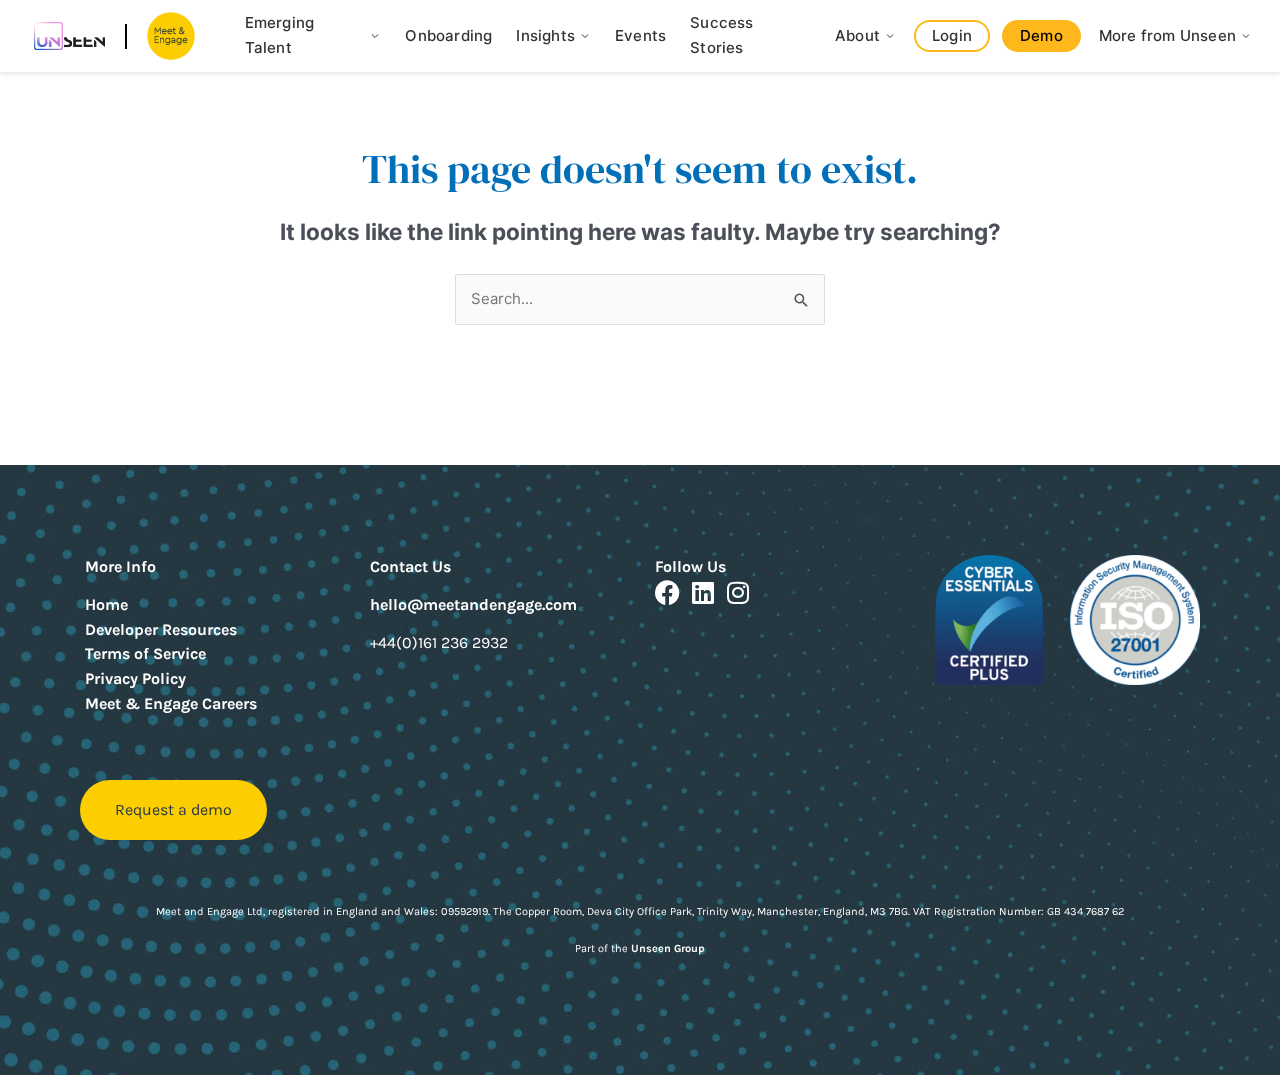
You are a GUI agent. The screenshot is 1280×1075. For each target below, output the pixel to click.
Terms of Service (145, 653)
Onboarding (448, 35)
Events (640, 35)
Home (106, 604)
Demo (1041, 35)
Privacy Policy (135, 678)
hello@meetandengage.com (473, 604)
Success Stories (721, 35)
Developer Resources (161, 629)
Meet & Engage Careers (171, 703)
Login (952, 35)
